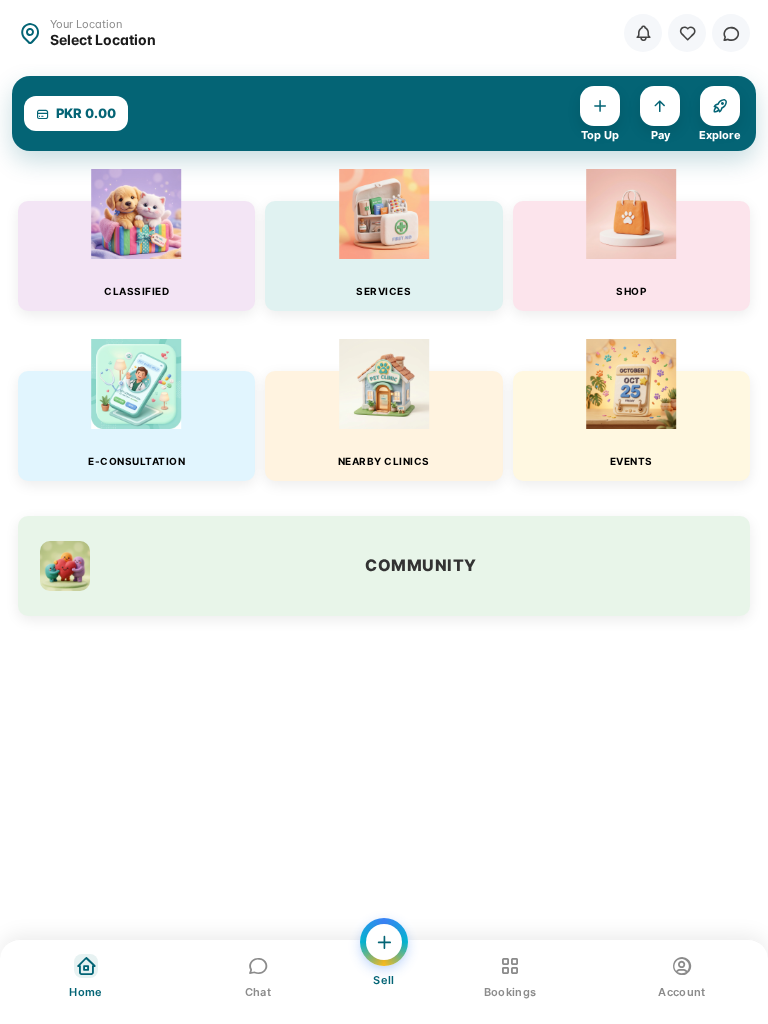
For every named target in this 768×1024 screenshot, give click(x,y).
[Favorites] (687, 33)
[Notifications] (643, 33)
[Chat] (731, 33)
